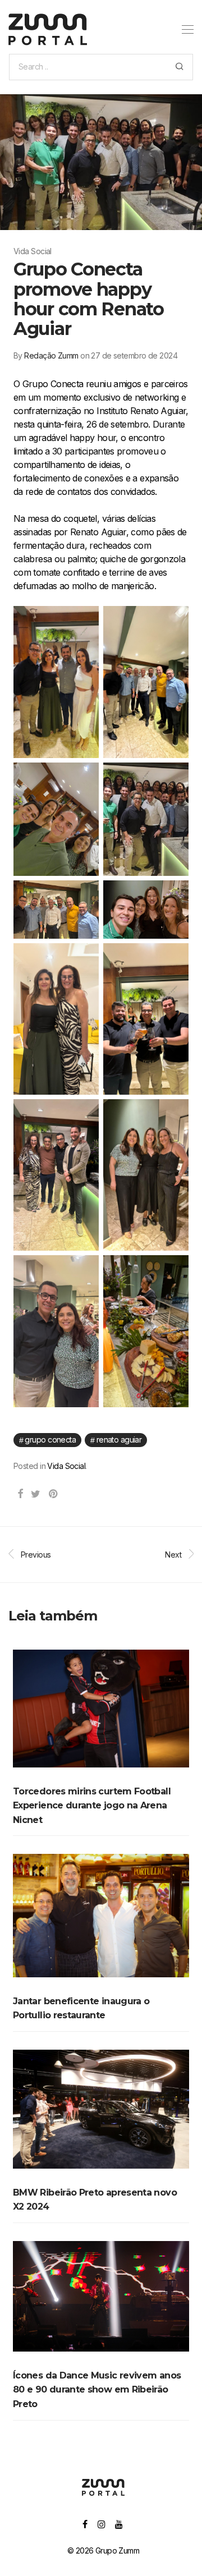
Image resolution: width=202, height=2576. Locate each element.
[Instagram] (101, 2524)
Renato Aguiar (119, 1439)
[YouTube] (119, 2524)
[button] (179, 67)
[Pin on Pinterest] (54, 1494)
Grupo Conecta (50, 1439)
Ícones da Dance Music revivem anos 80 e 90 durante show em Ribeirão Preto (97, 2390)
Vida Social (66, 1466)
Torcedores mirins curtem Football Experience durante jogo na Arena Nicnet (92, 1806)
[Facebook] (85, 2524)
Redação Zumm (51, 355)
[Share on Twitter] (35, 1494)
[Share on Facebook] (20, 1494)
